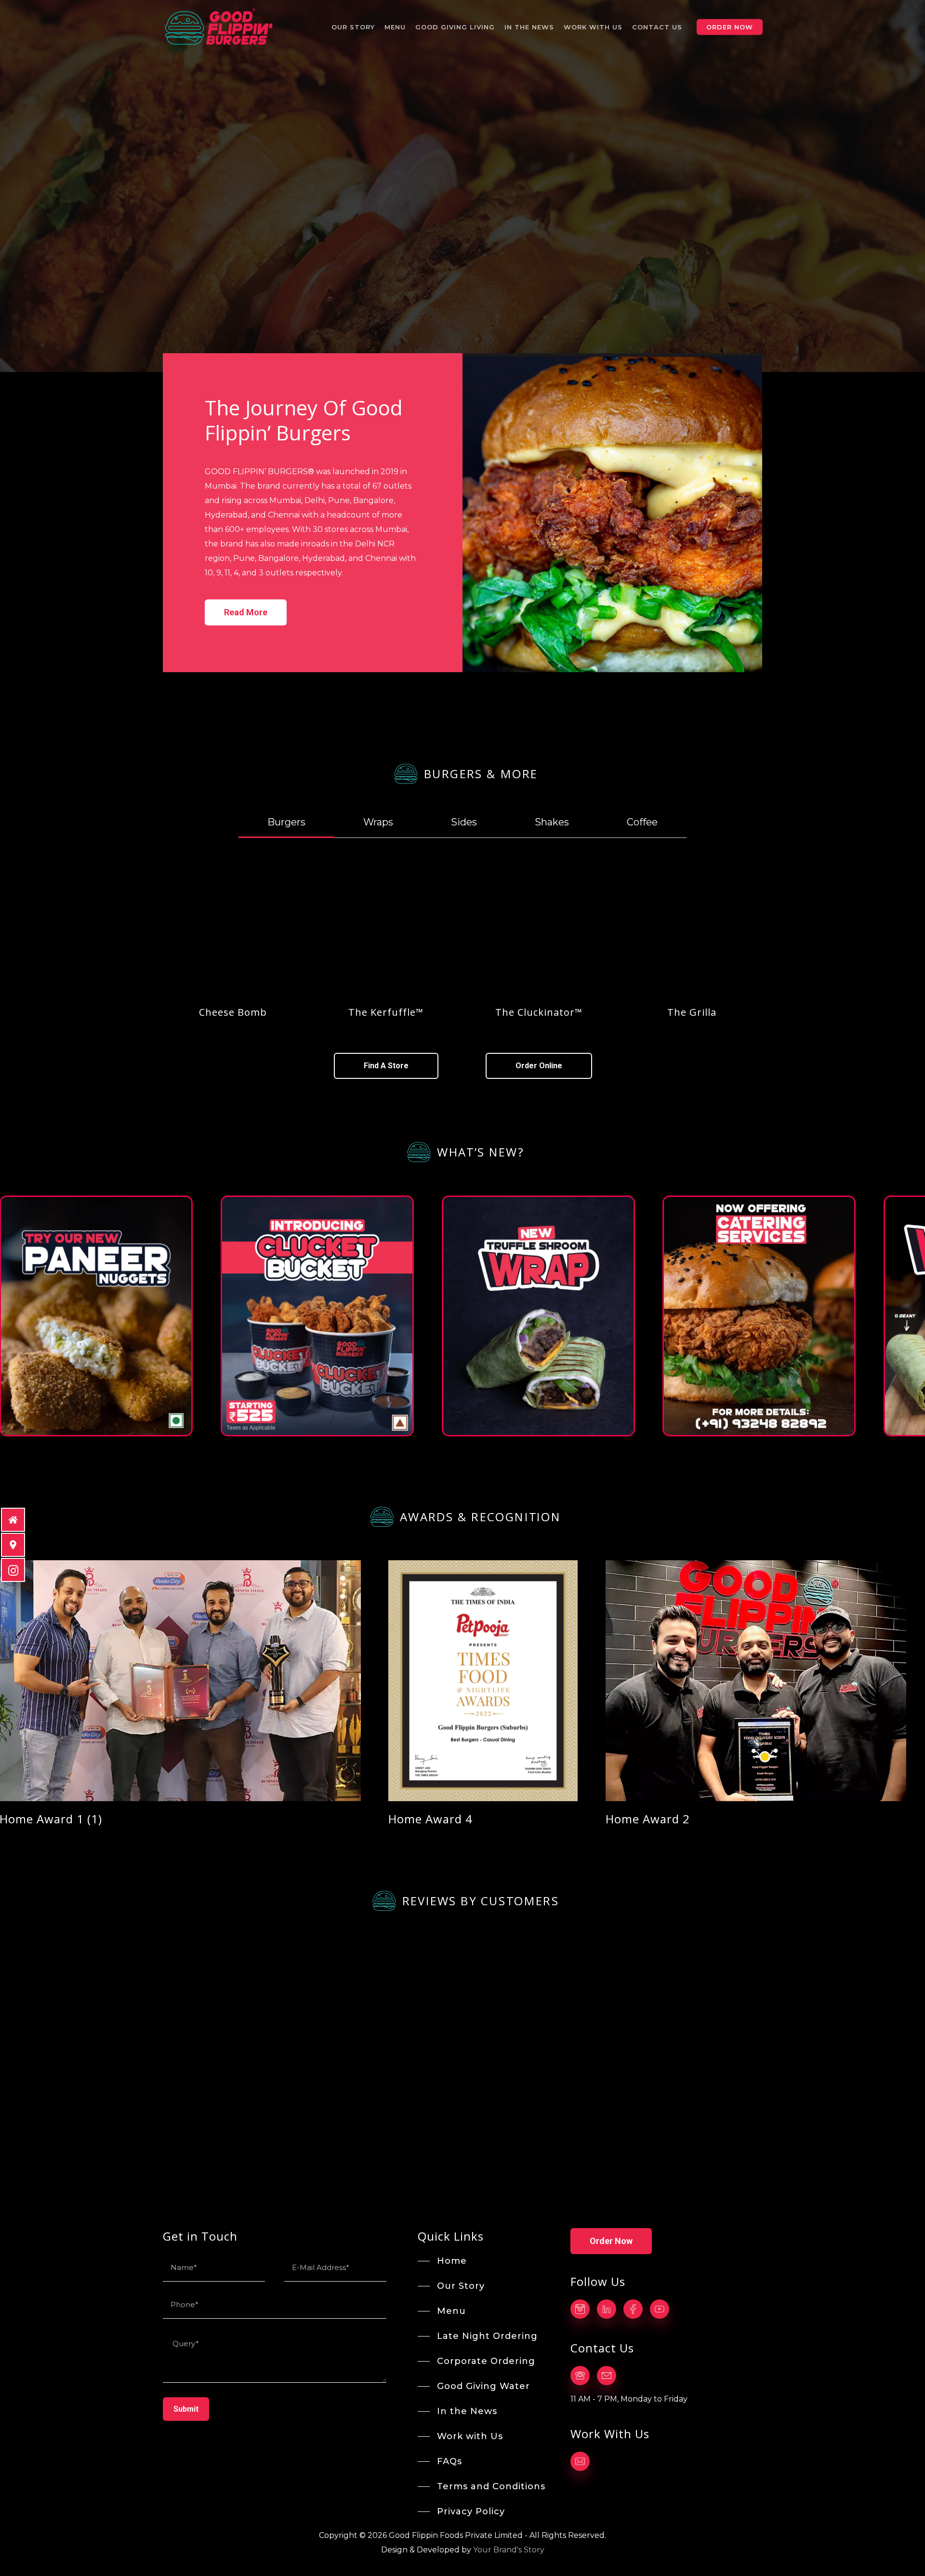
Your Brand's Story (509, 2550)
